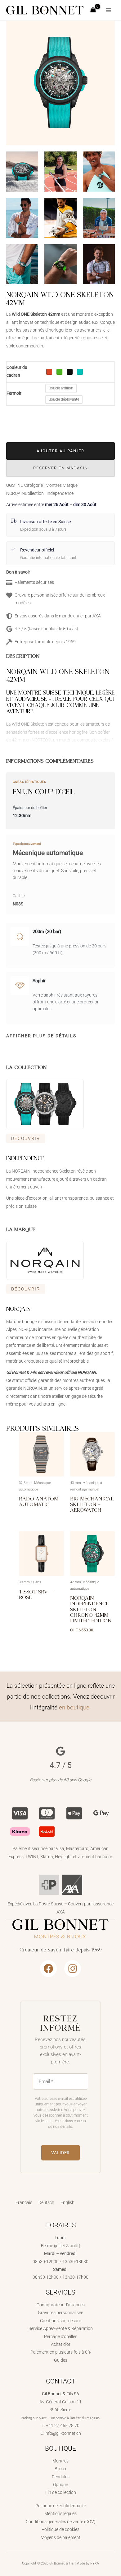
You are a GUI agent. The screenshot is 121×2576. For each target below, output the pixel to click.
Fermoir (14, 393)
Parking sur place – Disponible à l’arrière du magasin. (61, 2418)
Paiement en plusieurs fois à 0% (60, 2352)
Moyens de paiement (60, 2537)
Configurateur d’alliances (61, 2305)
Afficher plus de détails (41, 1036)
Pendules (61, 2477)
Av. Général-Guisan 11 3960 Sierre (60, 2402)
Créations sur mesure (60, 2321)
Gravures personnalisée (60, 2313)
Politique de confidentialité (61, 2506)
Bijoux (60, 2469)
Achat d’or (61, 2344)
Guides (61, 2360)
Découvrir (26, 1138)
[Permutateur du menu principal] (109, 10)
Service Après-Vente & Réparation (61, 2328)
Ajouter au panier (60, 451)
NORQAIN (16, 493)
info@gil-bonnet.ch (63, 2433)
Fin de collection (61, 2492)
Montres (54, 485)
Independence (60, 493)
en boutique (74, 1707)
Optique (60, 2485)
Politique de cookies (60, 2529)
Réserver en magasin (61, 468)
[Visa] (20, 1813)
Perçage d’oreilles (61, 2337)
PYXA (95, 2563)
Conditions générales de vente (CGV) (61, 2522)
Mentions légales (60, 2513)
